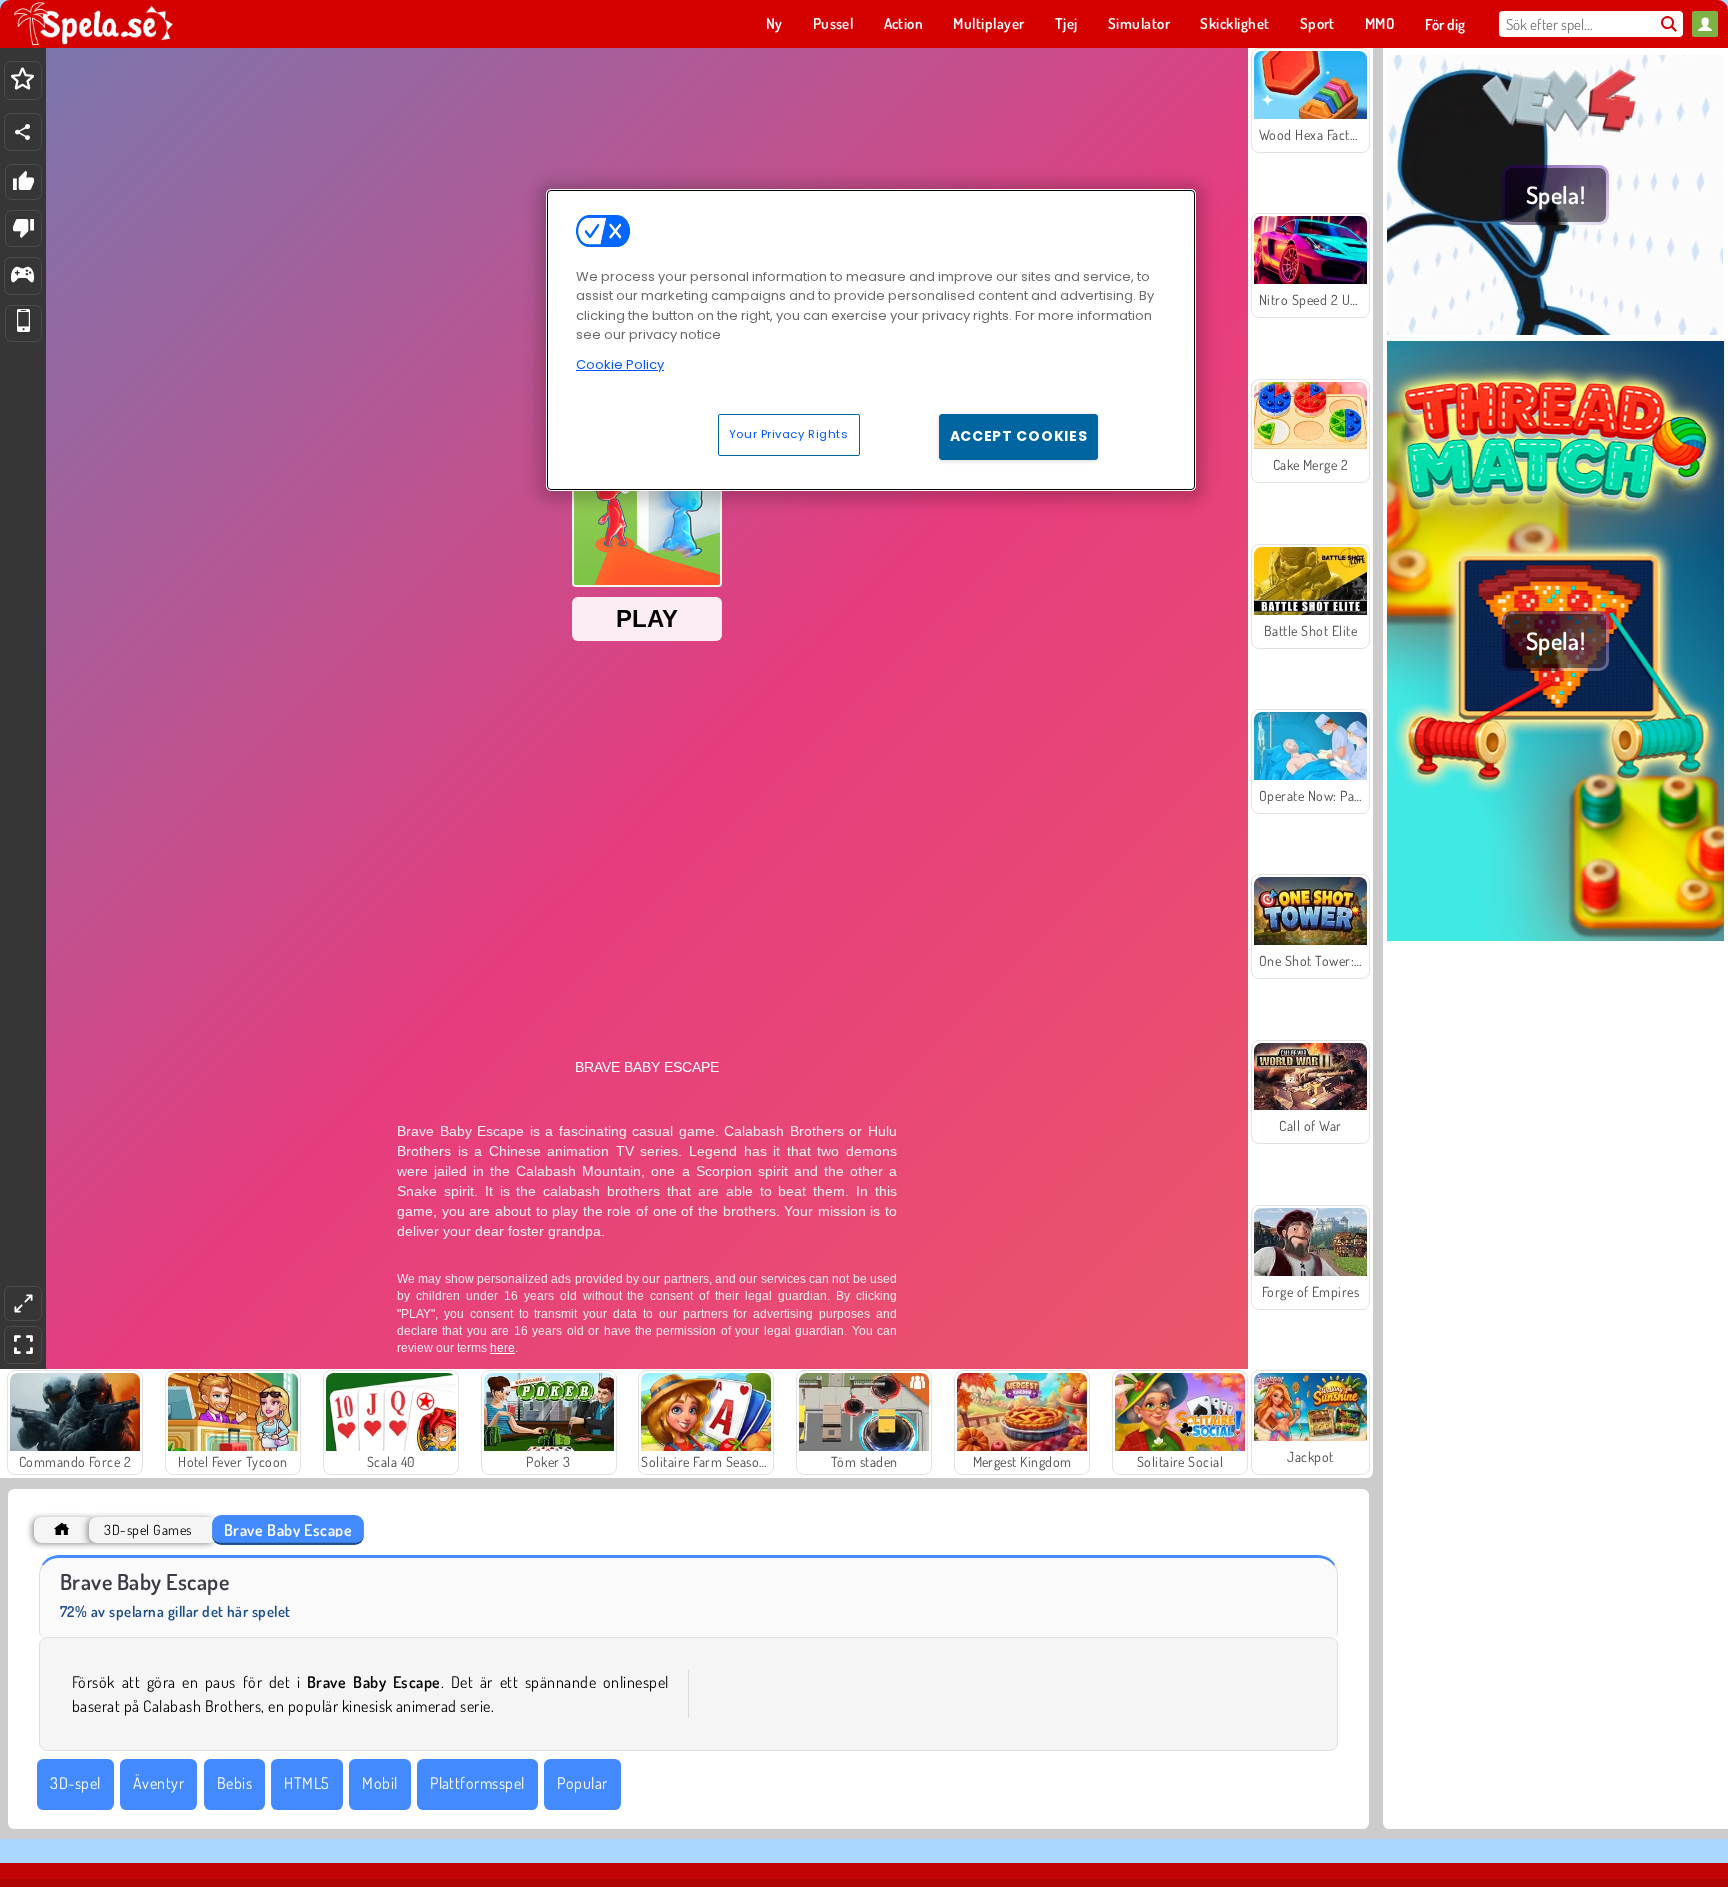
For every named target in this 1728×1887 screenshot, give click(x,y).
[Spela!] (1555, 329)
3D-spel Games (147, 1529)
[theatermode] (23, 1303)
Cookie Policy (620, 364)
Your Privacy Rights (789, 434)
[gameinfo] (22, 276)
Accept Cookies (1019, 436)
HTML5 (306, 1783)
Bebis (234, 1783)
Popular (582, 1783)
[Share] (23, 132)
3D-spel (75, 1783)
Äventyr (158, 1783)
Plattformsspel (477, 1783)
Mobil (379, 1783)
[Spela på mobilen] (23, 323)
